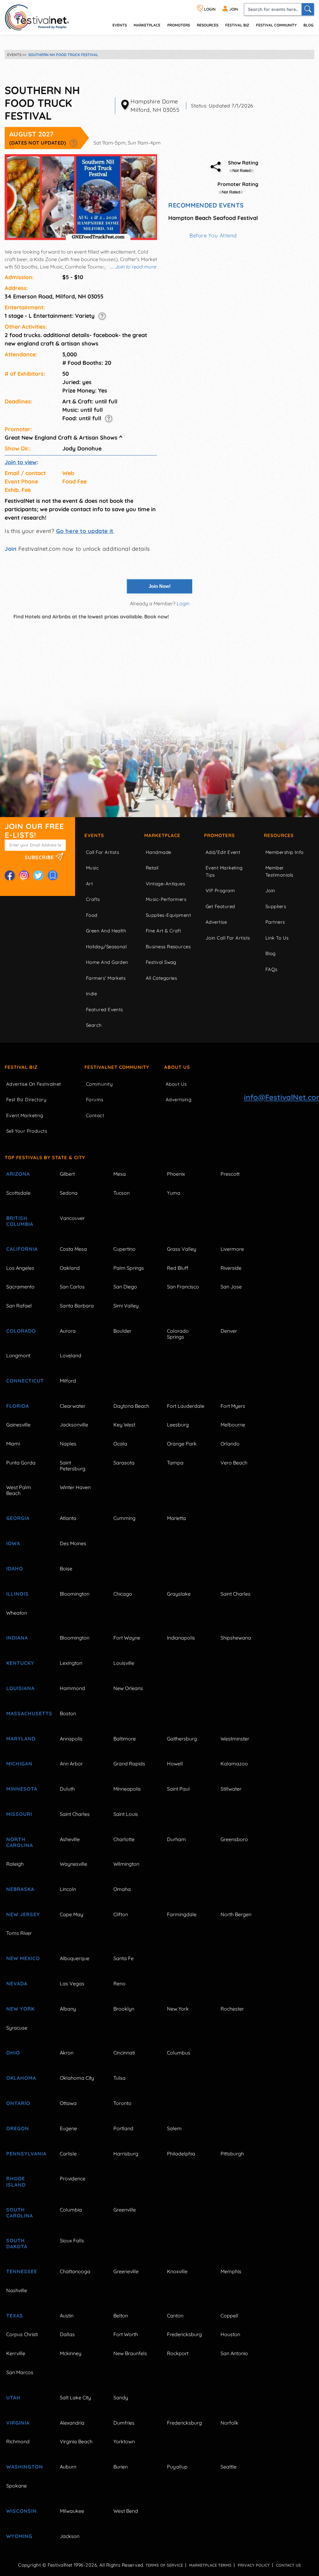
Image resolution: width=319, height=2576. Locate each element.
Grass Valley (182, 1249)
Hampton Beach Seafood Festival (213, 218)
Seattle (229, 2467)
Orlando (230, 1444)
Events (94, 835)
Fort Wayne (127, 1638)
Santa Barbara (77, 1306)
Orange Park (182, 1444)
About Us (177, 1067)
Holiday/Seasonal (106, 947)
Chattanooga (75, 2271)
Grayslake (179, 1594)
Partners (275, 922)
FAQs (271, 969)
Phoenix (176, 1174)
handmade (159, 852)
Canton (175, 2316)
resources (208, 25)
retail (152, 868)
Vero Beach (234, 1463)
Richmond (18, 2441)
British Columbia (20, 1221)
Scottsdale (18, 1193)
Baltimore (125, 1739)
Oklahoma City (77, 2078)
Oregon (18, 2128)
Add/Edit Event (223, 852)
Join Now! (160, 586)
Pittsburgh (232, 2154)
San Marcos (20, 2372)
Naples (68, 1444)
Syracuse (17, 2028)
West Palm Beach (19, 1490)
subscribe (40, 857)
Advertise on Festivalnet (34, 1084)
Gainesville (18, 1425)
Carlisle (68, 2154)
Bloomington (75, 1594)
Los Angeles (20, 1268)
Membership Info (285, 852)
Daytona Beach (131, 1406)
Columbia (71, 2210)
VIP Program (220, 890)
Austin (67, 2316)
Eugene (68, 2128)
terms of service (164, 2565)
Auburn (68, 2467)
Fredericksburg (184, 2334)
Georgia (18, 1518)
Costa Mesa (73, 1249)
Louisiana (20, 1688)
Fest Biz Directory (26, 1100)
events (120, 25)
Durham (176, 1839)
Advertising (179, 1100)
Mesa (120, 1174)
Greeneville (126, 2271)
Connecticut (25, 1381)
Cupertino (124, 1249)
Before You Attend (213, 235)
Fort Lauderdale (186, 1406)
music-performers (166, 899)
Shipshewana (236, 1638)
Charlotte (124, 1839)
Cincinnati (124, 2053)
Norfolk (229, 2423)
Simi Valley (126, 1306)
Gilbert (67, 1174)
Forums (95, 1100)
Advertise (216, 922)
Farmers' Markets (106, 978)
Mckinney (71, 2353)
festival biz (237, 25)
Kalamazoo (234, 1764)
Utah (13, 2397)
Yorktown (124, 2441)
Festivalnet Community (117, 1067)
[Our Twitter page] (38, 875)
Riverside (231, 1268)
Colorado (21, 1331)
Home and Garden (107, 962)
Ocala (120, 1444)
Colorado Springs (178, 1334)
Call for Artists (102, 852)
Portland (123, 2128)
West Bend (126, 2511)
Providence (73, 2178)
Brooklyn (124, 2009)
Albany (68, 2009)
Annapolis (71, 1739)
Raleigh (15, 1864)
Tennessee (22, 2271)
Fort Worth (126, 2334)
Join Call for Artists (228, 938)
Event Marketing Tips (224, 871)
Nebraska (20, 1889)
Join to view (21, 462)
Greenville (125, 2210)
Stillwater (231, 1789)
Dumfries (124, 2423)
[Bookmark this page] (53, 875)
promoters (179, 25)
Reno (119, 1983)
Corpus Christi (22, 2334)
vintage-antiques (165, 884)
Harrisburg (126, 2154)
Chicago (123, 1594)
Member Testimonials (279, 871)
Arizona (18, 1174)
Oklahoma (21, 2078)
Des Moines (73, 1543)
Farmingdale (182, 1914)
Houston (230, 2334)
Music (92, 868)
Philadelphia (181, 2154)
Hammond (72, 1688)
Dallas (67, 2334)
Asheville (70, 1839)
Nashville (17, 2290)
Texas (15, 2316)
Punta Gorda (21, 1463)
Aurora (68, 1331)
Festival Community (276, 25)
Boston (68, 1713)
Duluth (67, 1789)
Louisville (124, 1663)
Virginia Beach (76, 2441)
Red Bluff (178, 1268)
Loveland (71, 1355)
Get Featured (220, 906)
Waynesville (74, 1864)
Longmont (18, 1355)
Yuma (174, 1193)
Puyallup (177, 2467)
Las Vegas (72, 1983)
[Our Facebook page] (10, 875)
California (22, 1249)
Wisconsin (21, 2511)
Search (94, 1025)
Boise (66, 1569)
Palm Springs (129, 1268)
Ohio (13, 2053)
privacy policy (254, 2565)
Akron (67, 2053)
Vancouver (72, 1218)
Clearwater (73, 1406)
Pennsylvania (26, 2154)
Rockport (178, 2353)
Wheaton (17, 1613)
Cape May (71, 1914)
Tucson (121, 1193)
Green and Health (106, 931)
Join (11, 549)
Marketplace (147, 25)
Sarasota (124, 1463)
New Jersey (23, 1914)
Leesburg (178, 1425)
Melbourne (233, 1425)
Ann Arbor (71, 1764)
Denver (229, 1331)
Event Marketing (25, 1115)
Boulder (122, 1331)
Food (92, 915)
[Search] (308, 9)
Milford (68, 1381)
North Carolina (20, 1842)
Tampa (175, 1463)
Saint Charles (236, 1594)
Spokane (17, 2486)
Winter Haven (75, 1487)
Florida (18, 1406)
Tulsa (119, 2078)
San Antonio (234, 2353)
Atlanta (68, 1518)
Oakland (70, 1268)
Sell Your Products (27, 1131)
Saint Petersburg (73, 1466)
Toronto (122, 2103)
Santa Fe (124, 1958)
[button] (73, 143)
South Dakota (17, 2243)
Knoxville (177, 2271)
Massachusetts (26, 1713)
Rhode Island (16, 2181)
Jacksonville (74, 1425)
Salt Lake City (75, 2397)
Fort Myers (233, 1406)
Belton (121, 2316)
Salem (174, 2128)
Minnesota (22, 1789)
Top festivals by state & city (45, 1157)
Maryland (21, 1739)
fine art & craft (163, 931)
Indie (91, 994)
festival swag (161, 962)
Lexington (71, 1663)
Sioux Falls (72, 2240)
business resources (168, 947)
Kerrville (16, 2353)
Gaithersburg (182, 1739)
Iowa (13, 1543)
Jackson (70, 2536)
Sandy (121, 2397)
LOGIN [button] (209, 9)
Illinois (17, 1594)
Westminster (235, 1739)
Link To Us (277, 938)
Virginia (18, 2423)
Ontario (18, 2103)
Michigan (19, 1764)
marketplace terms (210, 2565)
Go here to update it (85, 531)
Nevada (17, 1983)
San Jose (231, 1287)
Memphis (231, 2271)
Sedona (69, 1193)
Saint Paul (178, 1789)
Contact (95, 1115)
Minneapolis (127, 1789)
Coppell (229, 2316)
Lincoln (68, 1889)
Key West (124, 1425)
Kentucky (20, 1663)
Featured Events (105, 1009)
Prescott (230, 1174)
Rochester (232, 2009)
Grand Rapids (129, 1764)
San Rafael (19, 1306)
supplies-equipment (168, 915)
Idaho (15, 1569)
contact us (288, 2565)
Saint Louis (126, 1814)
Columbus (179, 2053)
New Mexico (23, 1958)
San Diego (125, 1287)
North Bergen (236, 1914)
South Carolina (20, 2213)
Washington (25, 2467)
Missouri (19, 1814)
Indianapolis (181, 1638)
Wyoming (19, 2536)
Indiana (17, 1638)
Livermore (232, 1249)
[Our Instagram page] (24, 875)
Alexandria (72, 2423)
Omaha (122, 1889)
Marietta (176, 1518)
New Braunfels (130, 2353)
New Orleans (128, 1688)
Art (89, 884)
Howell (175, 1764)
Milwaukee (72, 2511)
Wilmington (126, 1864)
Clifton (121, 1914)
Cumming (124, 1518)
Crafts (93, 899)
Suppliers (276, 906)
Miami (13, 1444)
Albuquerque (75, 1958)
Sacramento (20, 1287)
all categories (161, 978)
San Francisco (183, 1287)
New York (20, 2009)
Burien (121, 2467)
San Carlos (72, 1287)
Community (99, 1084)
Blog (308, 25)
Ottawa (68, 2103)
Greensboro (234, 1839)
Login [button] (183, 603)
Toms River (19, 1933)
